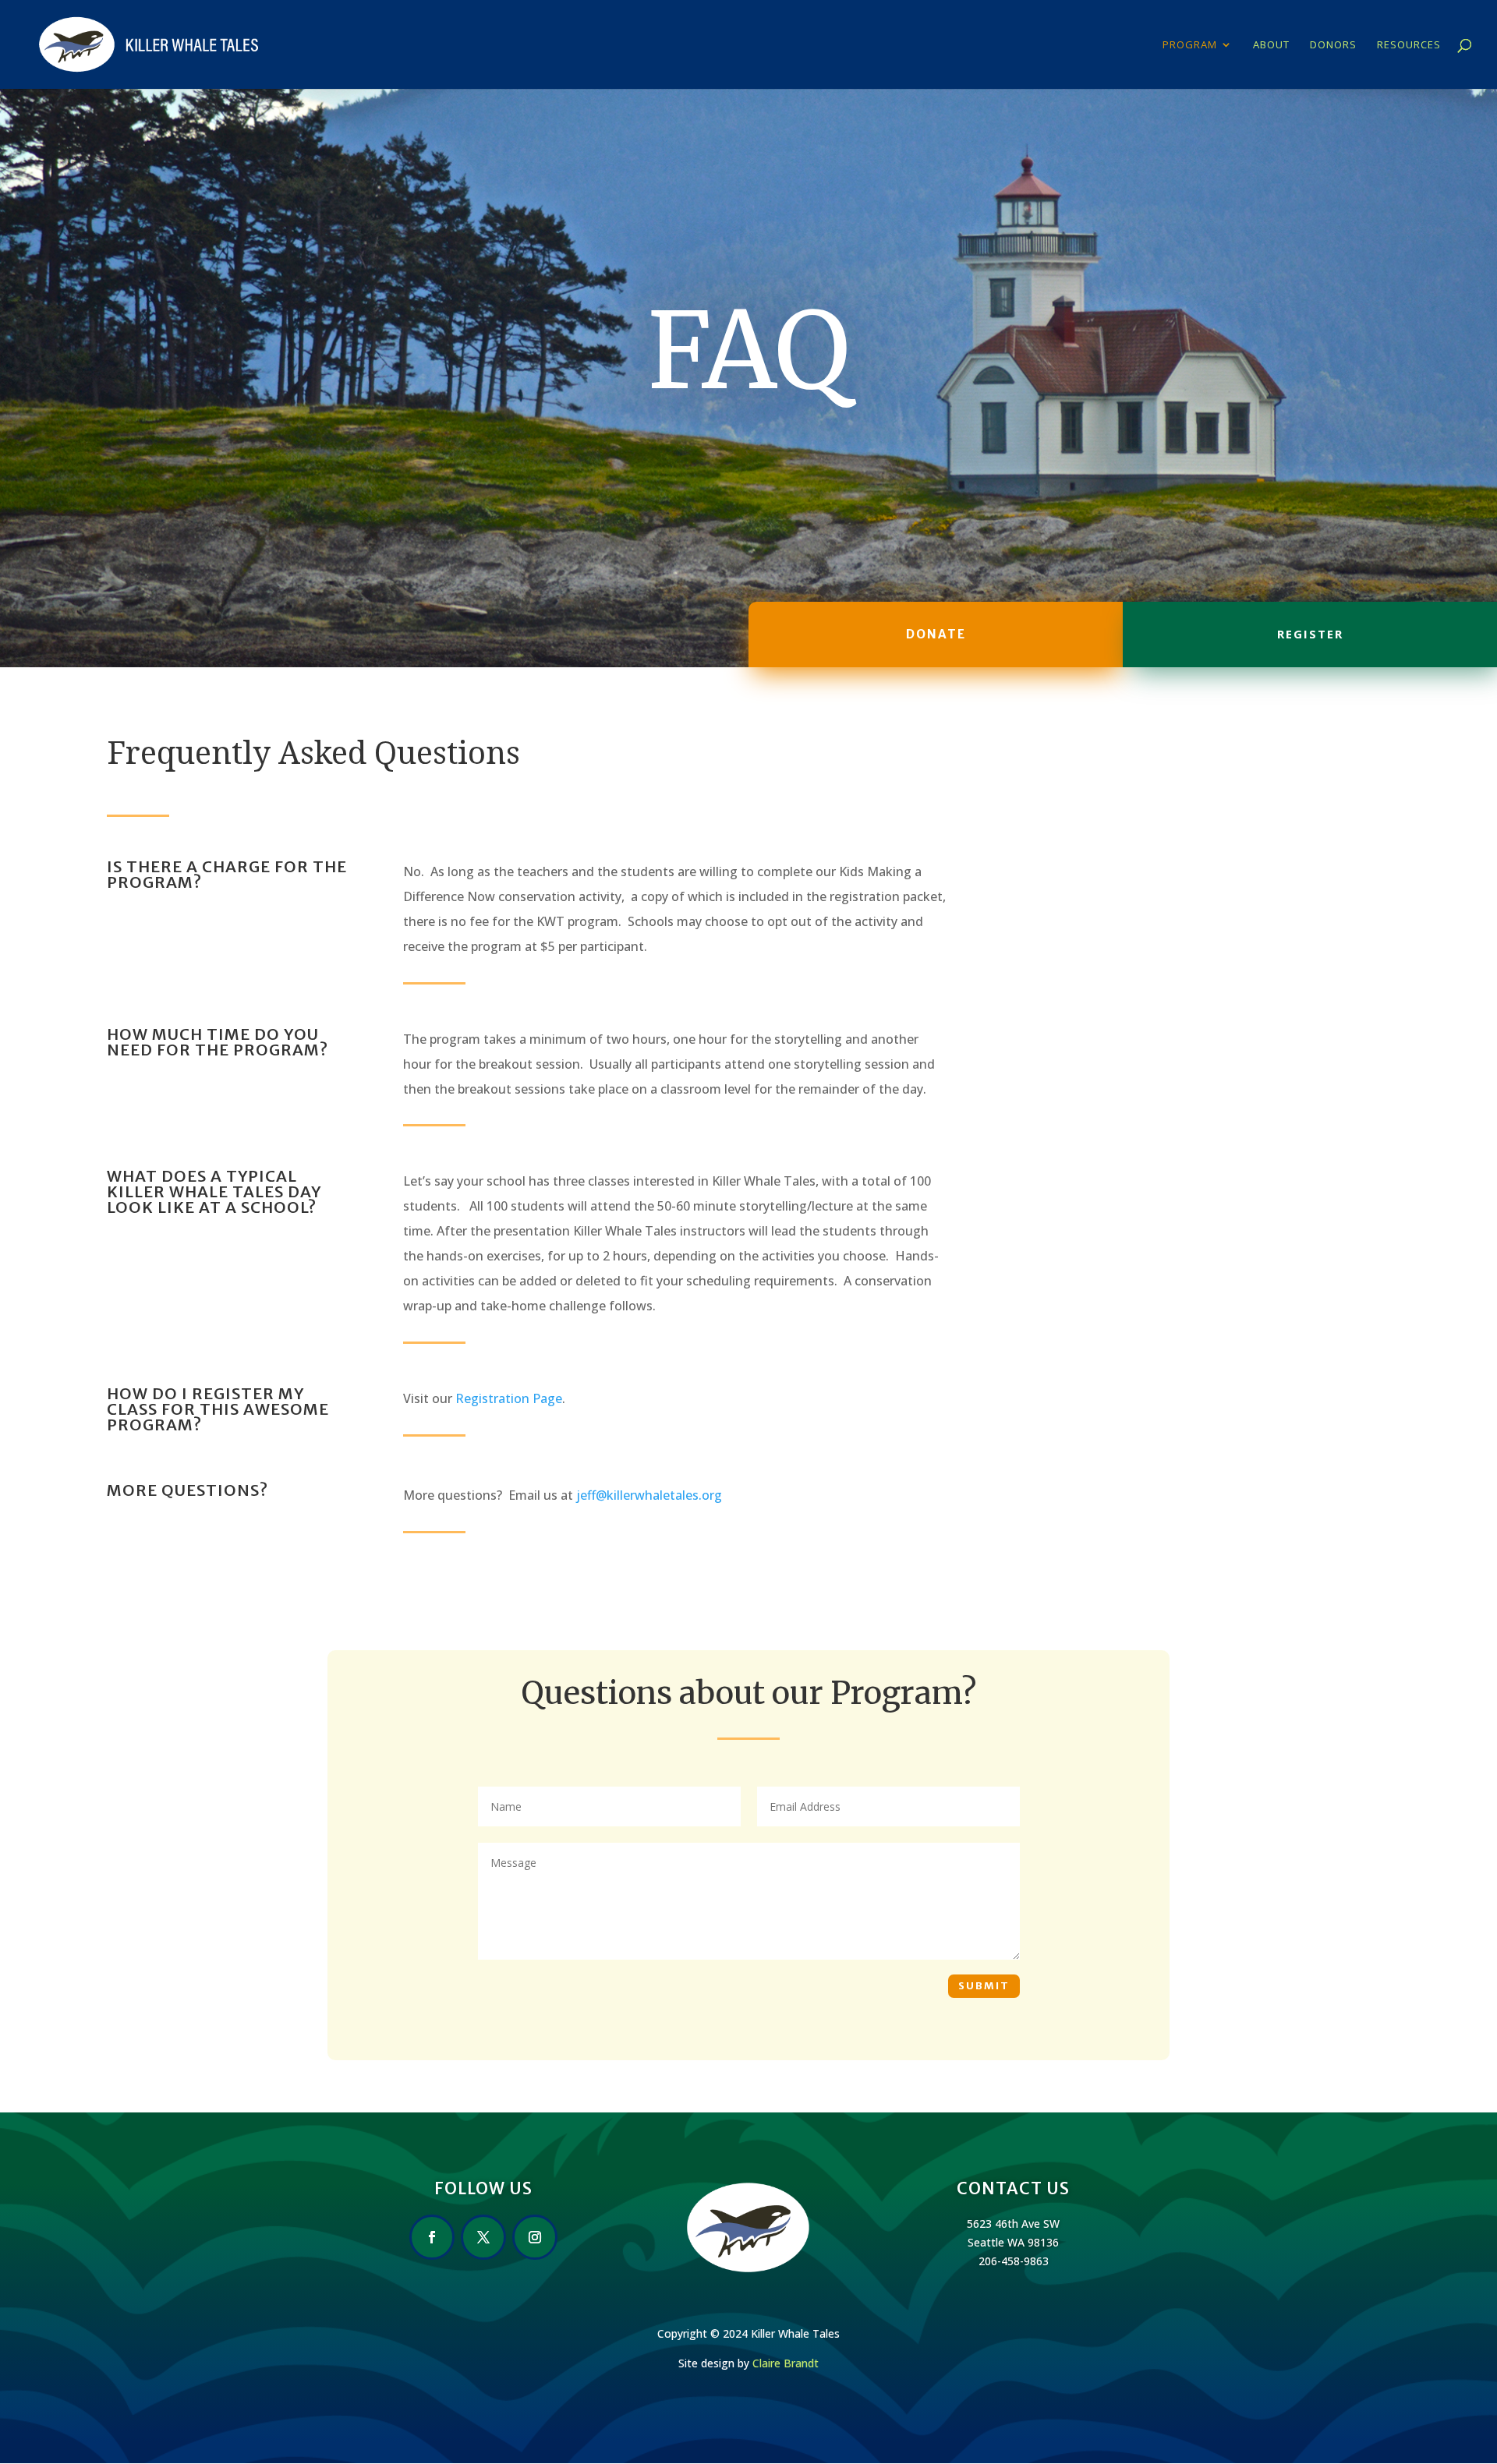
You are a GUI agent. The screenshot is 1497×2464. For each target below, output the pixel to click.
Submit (984, 1986)
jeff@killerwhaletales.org (649, 1495)
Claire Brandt (786, 2363)
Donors (1333, 45)
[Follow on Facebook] (432, 2237)
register (1310, 634)
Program (1190, 45)
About (1271, 45)
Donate (936, 634)
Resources (1409, 45)
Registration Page (509, 1398)
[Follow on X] (483, 2237)
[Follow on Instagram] (535, 2237)
